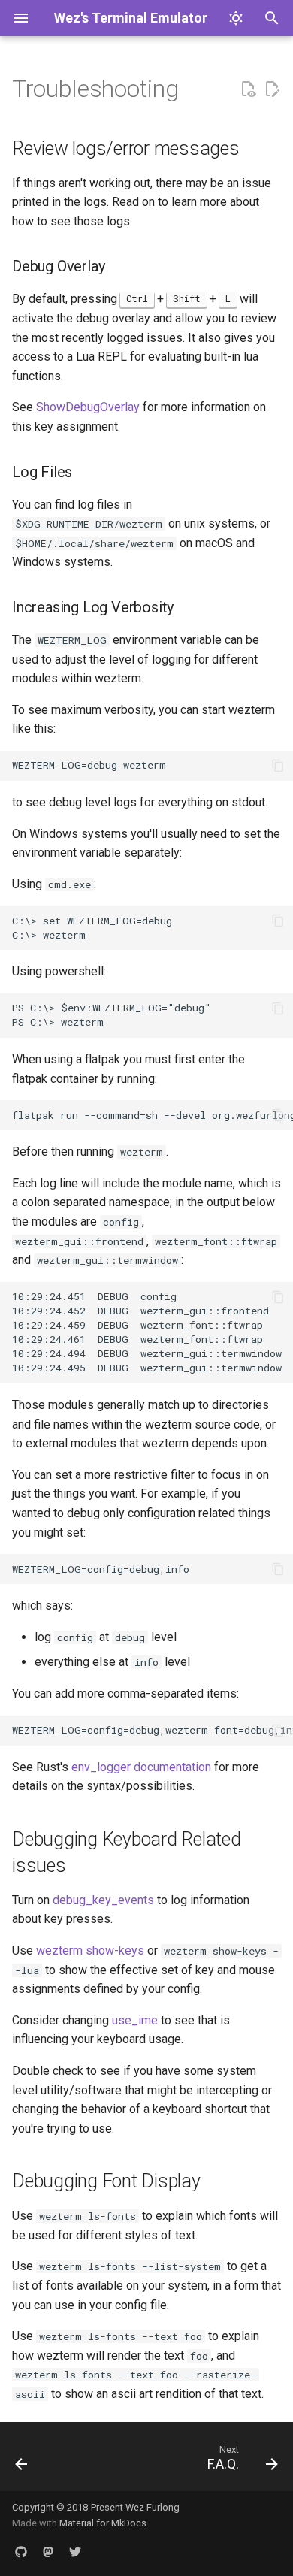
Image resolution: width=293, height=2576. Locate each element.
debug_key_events (103, 1900)
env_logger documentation (141, 1767)
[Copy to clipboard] (278, 766)
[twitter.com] (75, 2552)
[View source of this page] (248, 89)
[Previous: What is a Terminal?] (22, 2461)
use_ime (135, 2020)
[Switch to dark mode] (236, 18)
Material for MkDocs (103, 2523)
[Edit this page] (272, 89)
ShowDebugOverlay (88, 407)
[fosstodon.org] (48, 2552)
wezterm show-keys (90, 1950)
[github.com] (21, 2552)
